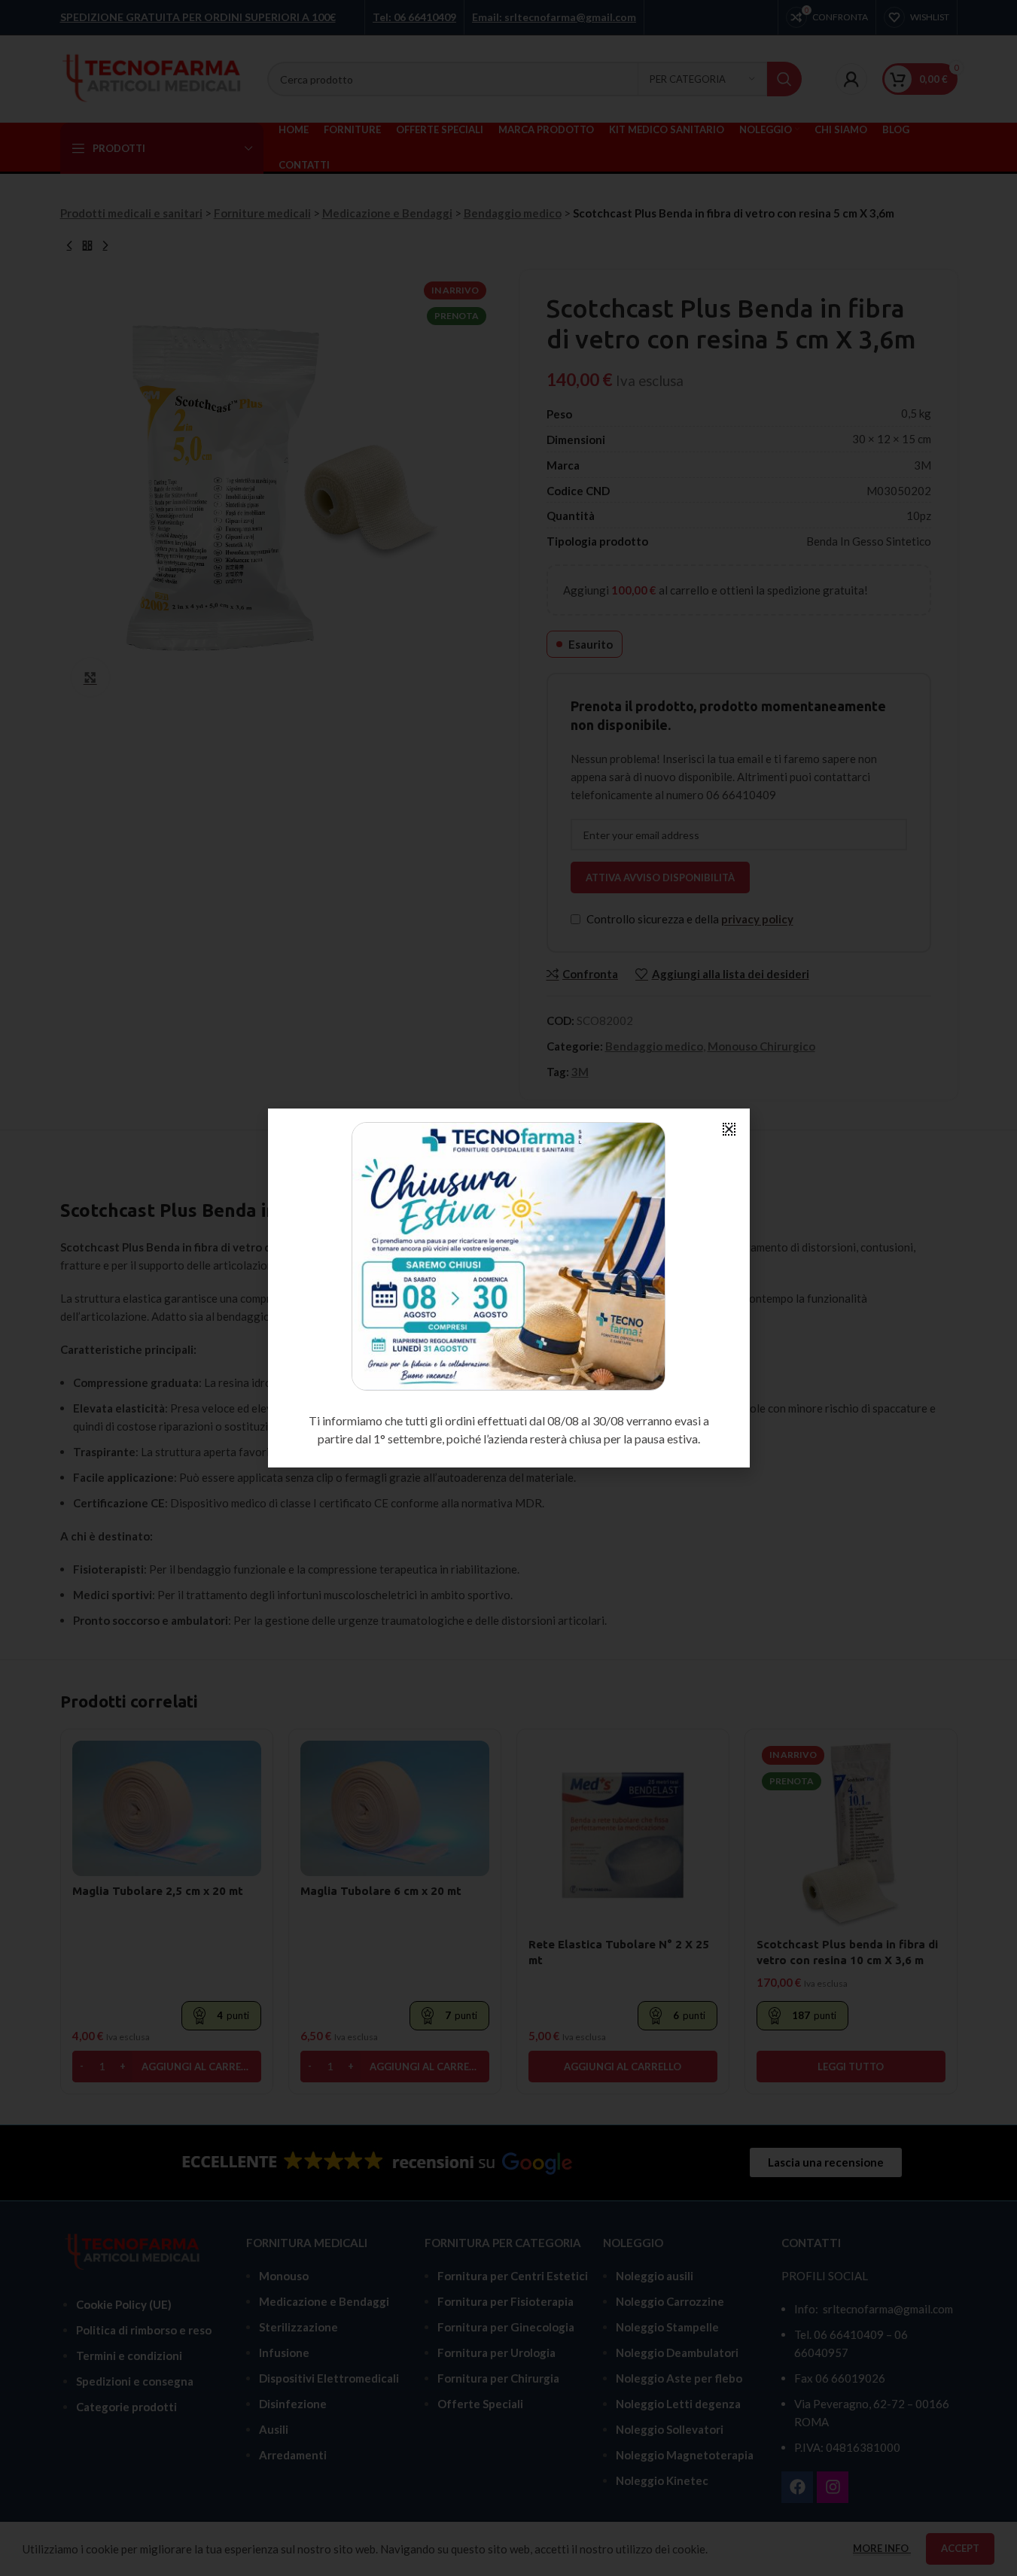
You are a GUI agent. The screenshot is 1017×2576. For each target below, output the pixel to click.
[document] (508, 1288)
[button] (729, 1129)
